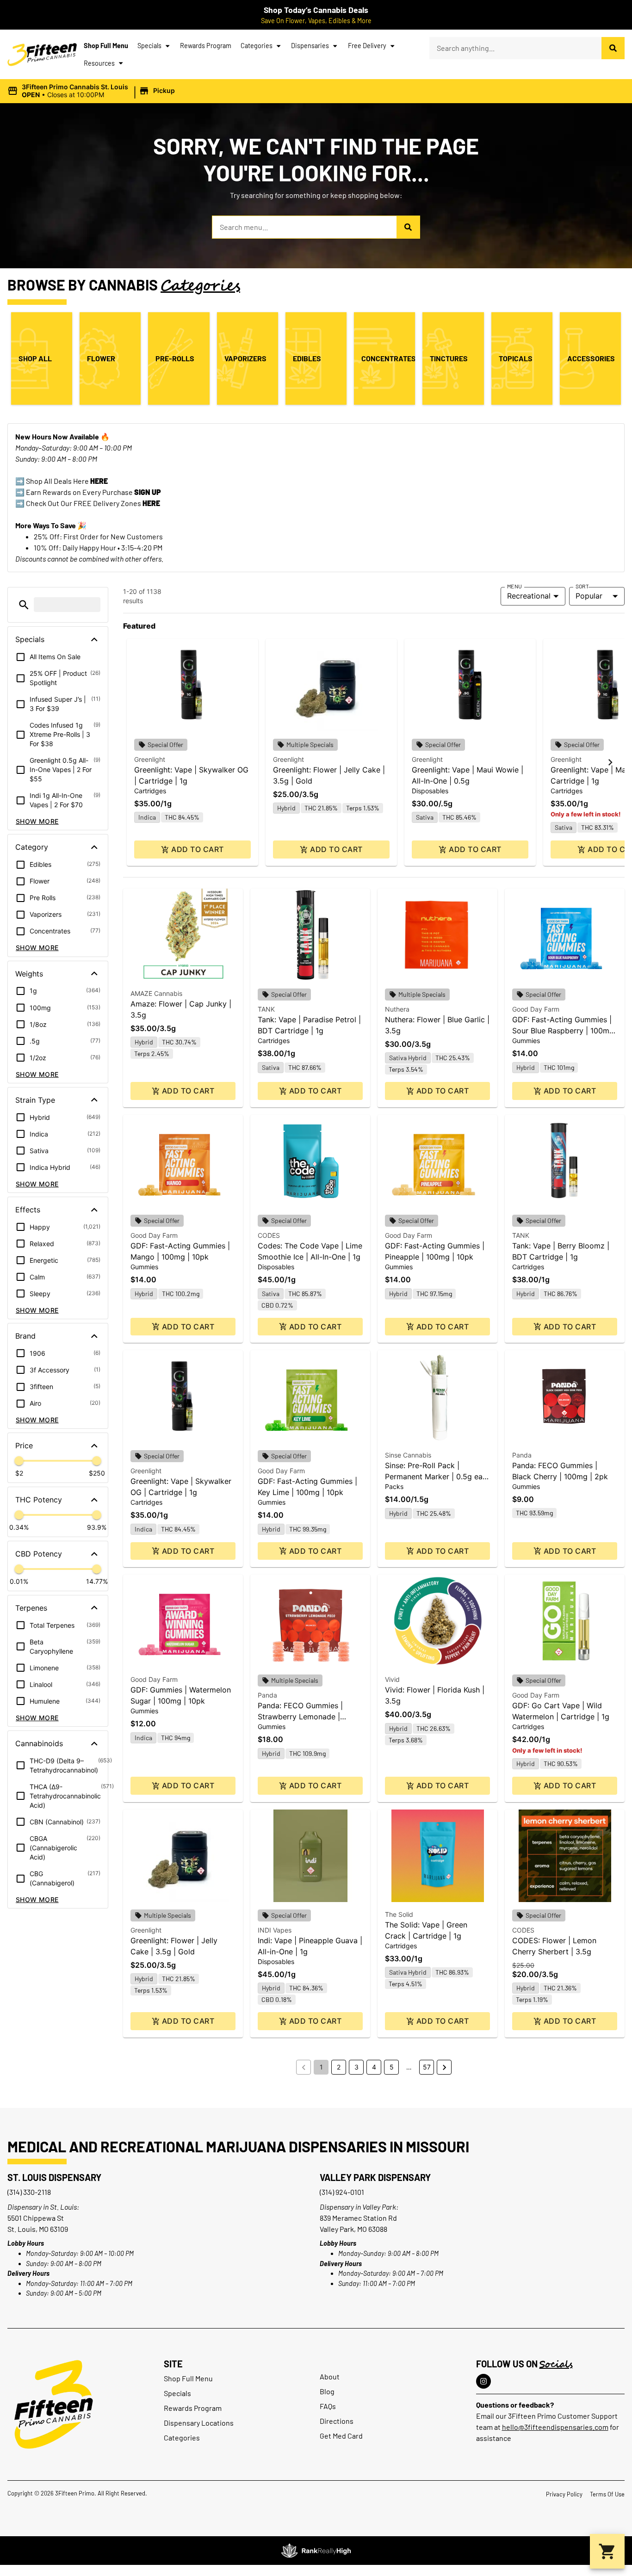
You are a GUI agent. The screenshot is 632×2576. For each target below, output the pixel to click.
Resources (99, 63)
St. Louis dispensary (54, 2177)
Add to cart (197, 849)
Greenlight (150, 759)
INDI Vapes (275, 1930)
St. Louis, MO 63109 (38, 2229)
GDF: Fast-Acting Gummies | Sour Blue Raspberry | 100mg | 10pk (563, 1031)
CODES (269, 1235)
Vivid (392, 1679)
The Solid (399, 1914)
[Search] (613, 48)
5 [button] (392, 2067)
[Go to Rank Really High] (316, 2551)
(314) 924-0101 (342, 2192)
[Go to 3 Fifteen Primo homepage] (42, 55)
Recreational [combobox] (529, 596)
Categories (257, 46)
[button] (93, 91)
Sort (582, 586)
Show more (37, 821)
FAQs (328, 2406)
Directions (337, 2421)
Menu (514, 586)
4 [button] (374, 2067)
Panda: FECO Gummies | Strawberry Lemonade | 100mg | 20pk (300, 1717)
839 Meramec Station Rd (358, 2218)
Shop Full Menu (106, 46)
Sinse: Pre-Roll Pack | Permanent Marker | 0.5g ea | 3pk (436, 1476)
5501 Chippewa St (36, 2218)
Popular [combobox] (589, 596)
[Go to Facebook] (483, 2381)
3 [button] (356, 2067)
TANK (266, 1009)
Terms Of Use (607, 2494)
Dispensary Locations (199, 2423)
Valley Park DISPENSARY (375, 2177)
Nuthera (397, 1009)
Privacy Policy (564, 2494)
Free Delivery (367, 46)
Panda (522, 1455)
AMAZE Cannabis (156, 993)
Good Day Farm (536, 1009)
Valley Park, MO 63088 (353, 2229)
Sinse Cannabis (408, 1455)
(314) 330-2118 (29, 2192)
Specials (149, 46)
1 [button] (321, 2067)
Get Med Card (341, 2436)
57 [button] (427, 2067)
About (330, 2376)
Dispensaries (310, 46)
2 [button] (339, 2067)
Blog (327, 2391)
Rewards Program (206, 46)
